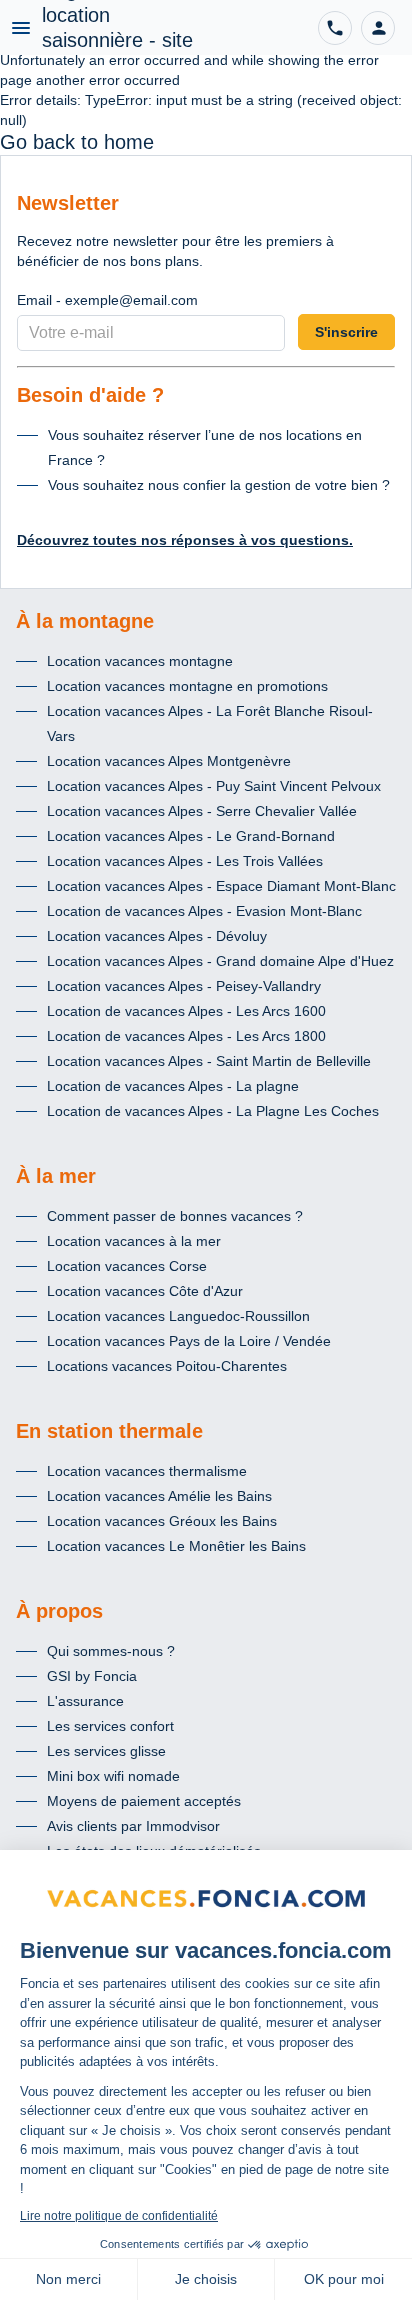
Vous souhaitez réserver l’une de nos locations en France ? (205, 447)
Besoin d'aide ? (90, 395)
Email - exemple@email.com (107, 300)
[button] (378, 28)
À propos (59, 1611)
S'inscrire (346, 332)
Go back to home (77, 142)
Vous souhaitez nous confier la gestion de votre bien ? (219, 485)
